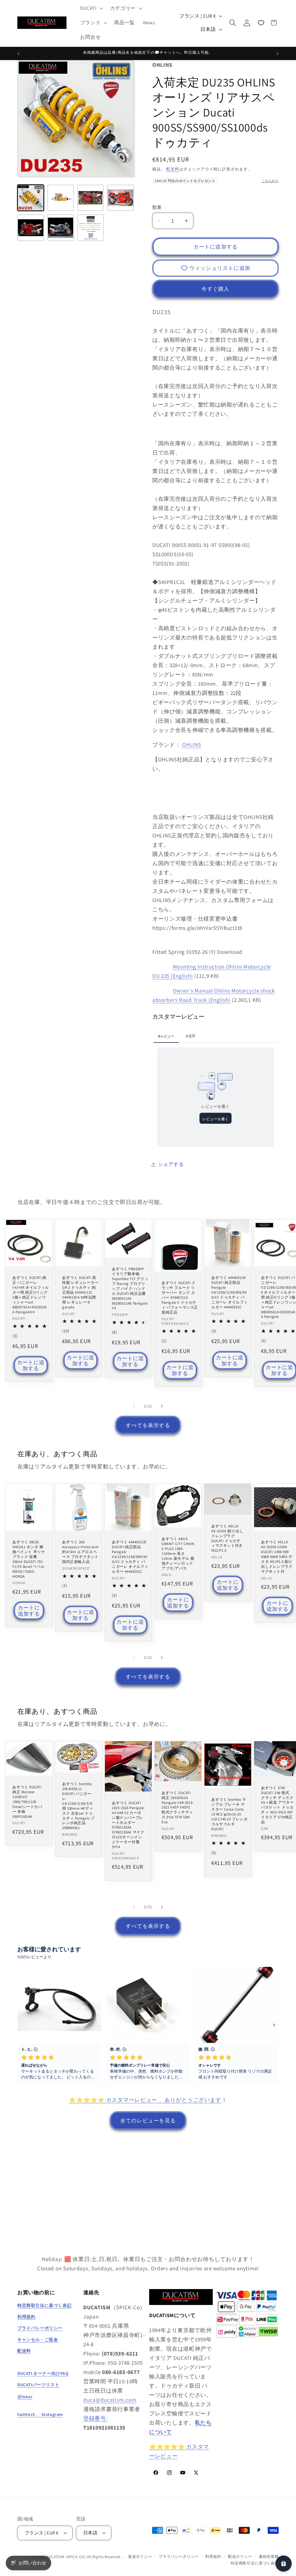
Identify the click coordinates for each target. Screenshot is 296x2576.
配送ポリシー (240, 2556)
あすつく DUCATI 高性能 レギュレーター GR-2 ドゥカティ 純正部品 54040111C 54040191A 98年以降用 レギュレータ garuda (80, 1293)
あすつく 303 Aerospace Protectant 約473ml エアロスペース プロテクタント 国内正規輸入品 (80, 1552)
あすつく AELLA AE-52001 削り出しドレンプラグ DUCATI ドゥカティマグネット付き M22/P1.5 (227, 1538)
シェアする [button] (171, 1164)
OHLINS (192, 745)
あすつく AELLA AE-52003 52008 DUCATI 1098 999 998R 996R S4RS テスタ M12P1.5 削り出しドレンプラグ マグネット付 (277, 1557)
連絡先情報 (269, 2556)
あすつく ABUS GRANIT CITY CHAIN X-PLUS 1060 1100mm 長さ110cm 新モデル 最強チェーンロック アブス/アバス (178, 1554)
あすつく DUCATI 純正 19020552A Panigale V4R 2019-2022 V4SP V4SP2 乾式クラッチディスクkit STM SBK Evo (178, 1808)
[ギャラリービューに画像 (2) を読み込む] (61, 198)
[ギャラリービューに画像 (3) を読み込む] (90, 198)
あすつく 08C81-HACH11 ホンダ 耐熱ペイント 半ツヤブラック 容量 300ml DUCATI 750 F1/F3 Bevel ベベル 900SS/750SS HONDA (29, 1559)
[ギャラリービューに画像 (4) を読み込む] (121, 198)
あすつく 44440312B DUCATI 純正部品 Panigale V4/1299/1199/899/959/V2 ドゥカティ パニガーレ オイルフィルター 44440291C (230, 1293)
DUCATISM (55, 2557)
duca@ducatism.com (110, 2400)
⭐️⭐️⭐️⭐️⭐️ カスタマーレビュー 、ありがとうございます (145, 2100)
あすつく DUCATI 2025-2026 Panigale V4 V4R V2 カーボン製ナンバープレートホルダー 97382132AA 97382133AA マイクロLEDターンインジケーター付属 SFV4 (128, 1825)
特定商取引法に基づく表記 (255, 2563)
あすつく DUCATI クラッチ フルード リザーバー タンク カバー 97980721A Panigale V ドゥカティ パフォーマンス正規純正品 (180, 1298)
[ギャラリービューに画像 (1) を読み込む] (31, 198)
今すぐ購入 (215, 289)
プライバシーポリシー (179, 2556)
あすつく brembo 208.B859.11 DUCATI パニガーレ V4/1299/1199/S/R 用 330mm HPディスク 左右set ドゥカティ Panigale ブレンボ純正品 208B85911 (78, 1806)
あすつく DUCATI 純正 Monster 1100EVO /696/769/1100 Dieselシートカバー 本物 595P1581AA (27, 1802)
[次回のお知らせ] (277, 53)
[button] (91, 8)
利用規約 (213, 2556)
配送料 (173, 169)
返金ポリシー (140, 2556)
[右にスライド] (162, 1406)
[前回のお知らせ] (18, 53)
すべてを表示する (148, 1425)
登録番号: (96, 2418)
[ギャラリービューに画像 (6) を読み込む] (61, 228)
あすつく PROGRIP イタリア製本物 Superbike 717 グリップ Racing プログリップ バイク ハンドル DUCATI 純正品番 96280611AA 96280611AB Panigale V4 (130, 1289)
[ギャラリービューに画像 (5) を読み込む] (31, 228)
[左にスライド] (134, 1406)
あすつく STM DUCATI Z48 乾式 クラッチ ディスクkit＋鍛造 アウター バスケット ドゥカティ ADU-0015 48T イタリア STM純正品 (277, 1805)
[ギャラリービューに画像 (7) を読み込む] (90, 228)
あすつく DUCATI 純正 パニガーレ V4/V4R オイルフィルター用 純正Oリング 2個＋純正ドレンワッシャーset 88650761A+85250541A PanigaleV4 (31, 1295)
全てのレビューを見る (148, 2120)
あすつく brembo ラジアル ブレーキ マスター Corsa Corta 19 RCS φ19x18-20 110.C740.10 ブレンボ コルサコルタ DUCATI (230, 1814)
